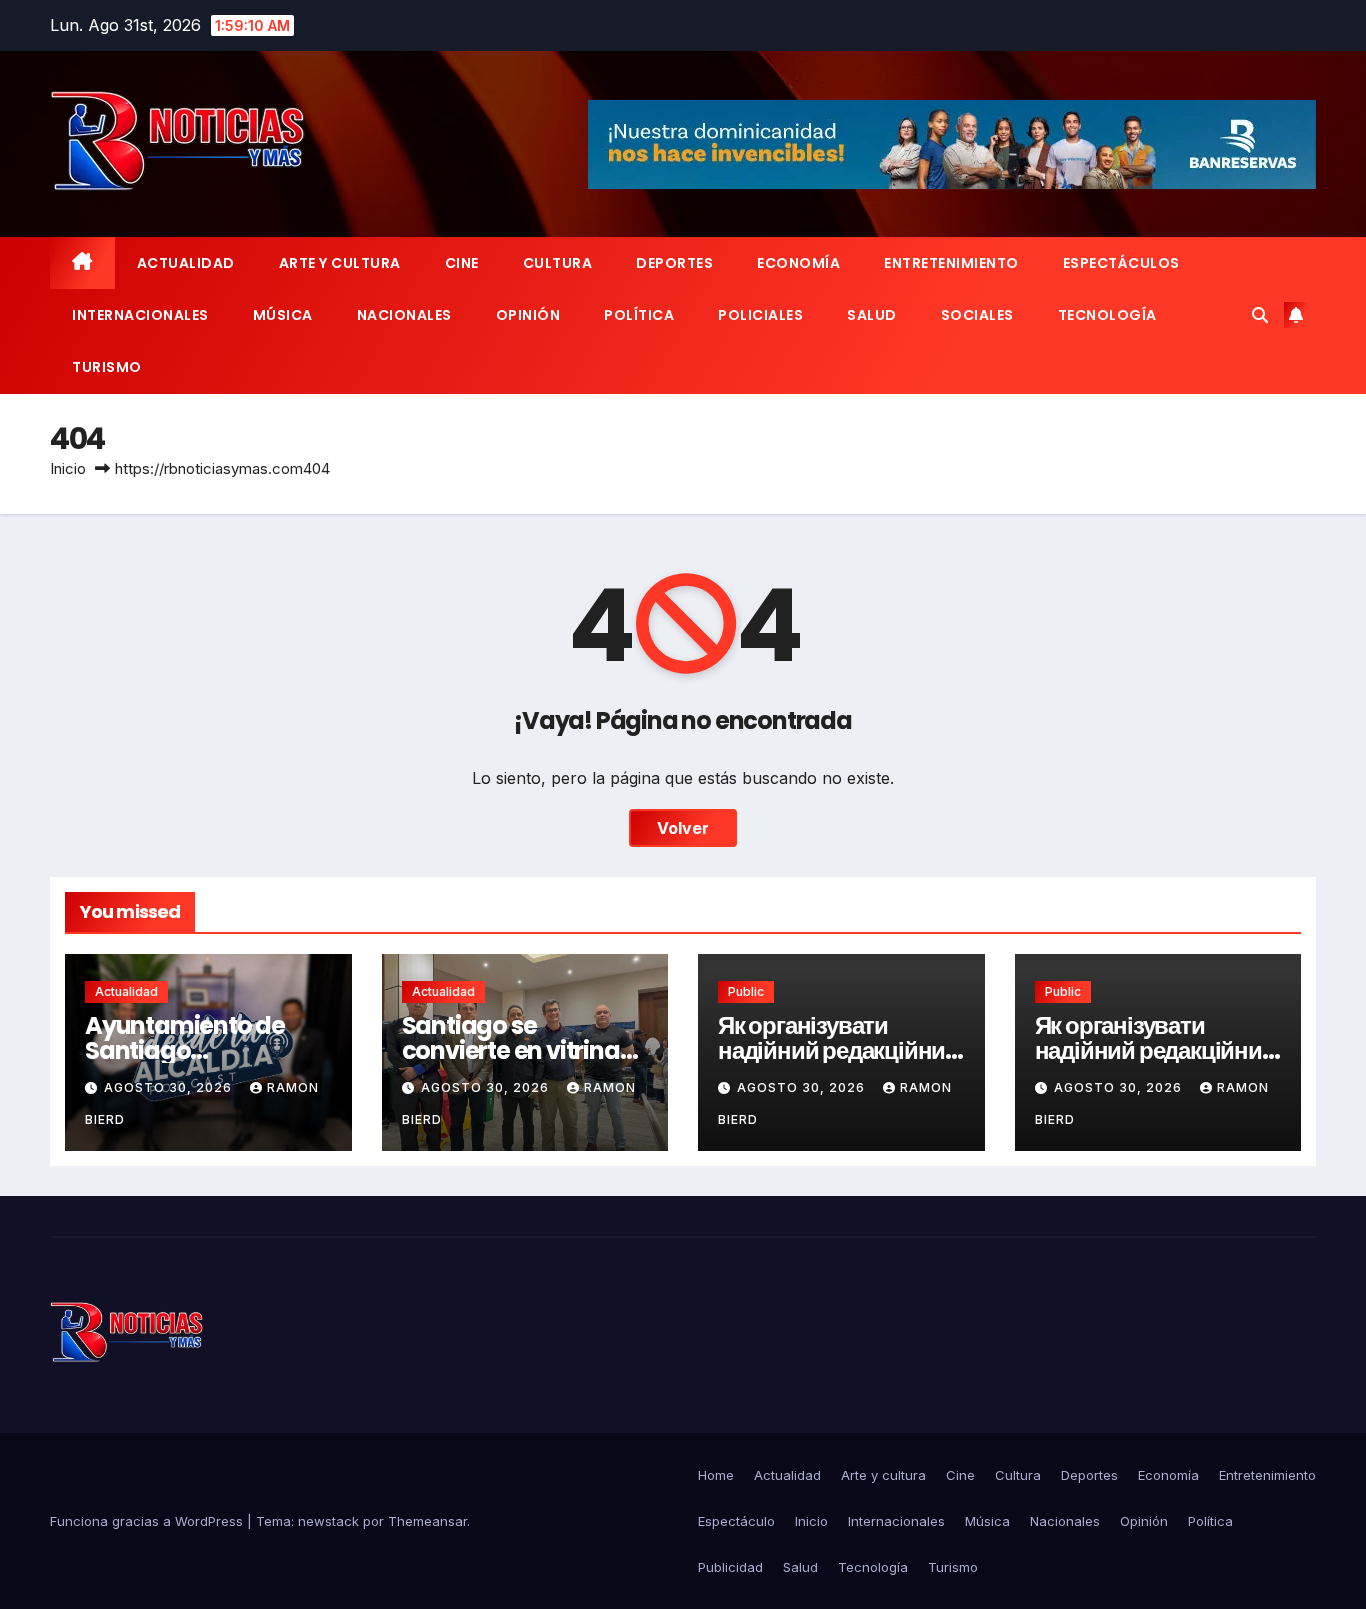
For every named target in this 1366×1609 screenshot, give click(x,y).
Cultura (558, 263)
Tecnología (1107, 315)
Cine (462, 263)
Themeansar (427, 1521)
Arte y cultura (340, 263)
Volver (683, 828)
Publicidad (730, 1567)
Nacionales (404, 315)
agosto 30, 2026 (170, 1087)
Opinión (528, 315)
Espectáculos (1121, 263)
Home (716, 1475)
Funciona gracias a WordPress (148, 1521)
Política (639, 315)
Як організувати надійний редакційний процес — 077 (838, 1050)
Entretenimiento (951, 263)
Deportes (674, 263)
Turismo (107, 367)
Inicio (68, 468)
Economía (798, 263)
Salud (872, 315)
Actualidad (186, 263)
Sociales (977, 315)
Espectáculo (736, 1521)
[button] (1260, 315)
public (746, 991)
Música (283, 315)
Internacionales (140, 315)
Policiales (760, 315)
